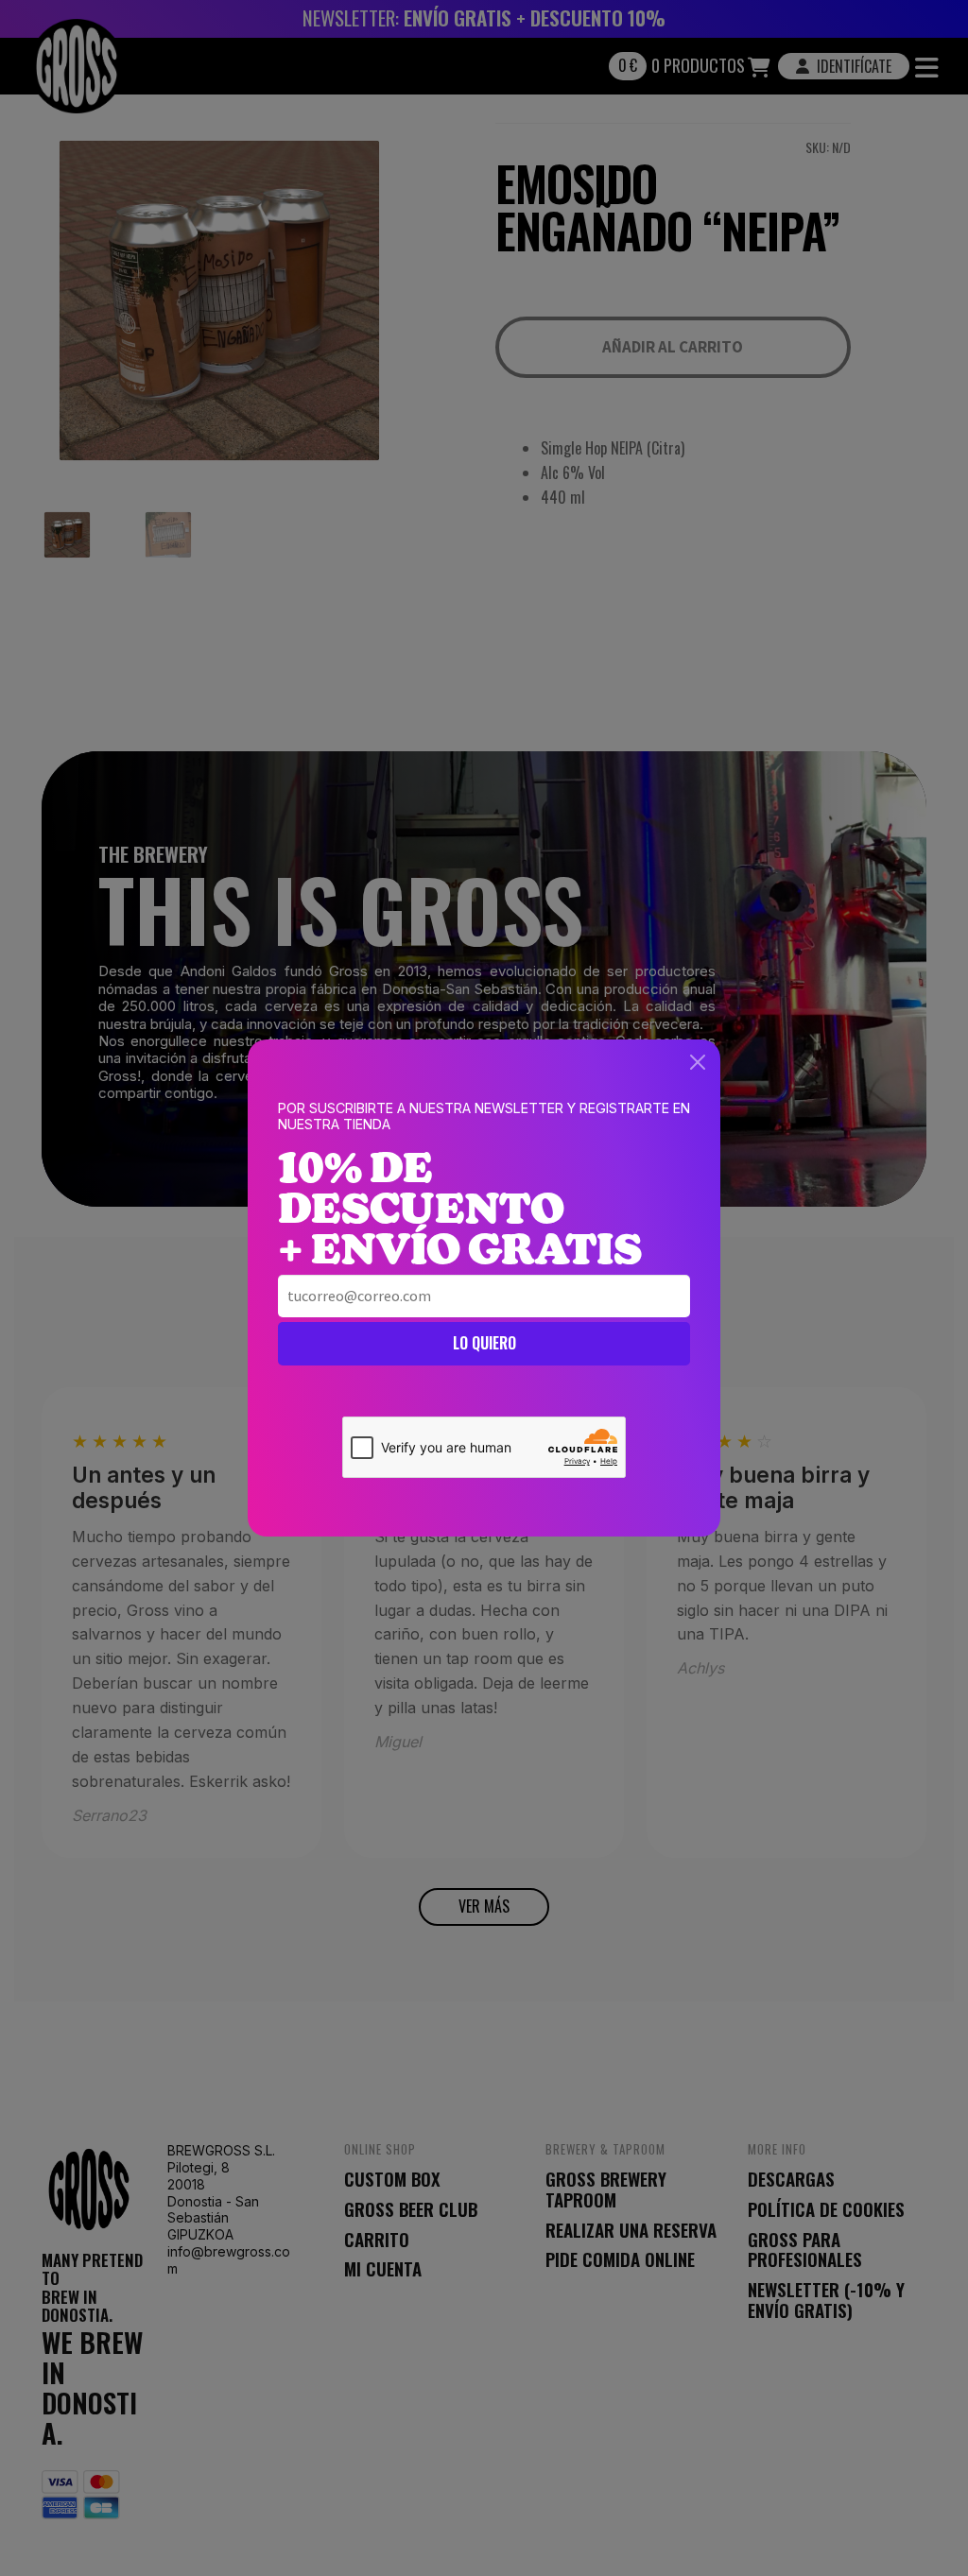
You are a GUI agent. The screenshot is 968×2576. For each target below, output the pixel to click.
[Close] (698, 1062)
